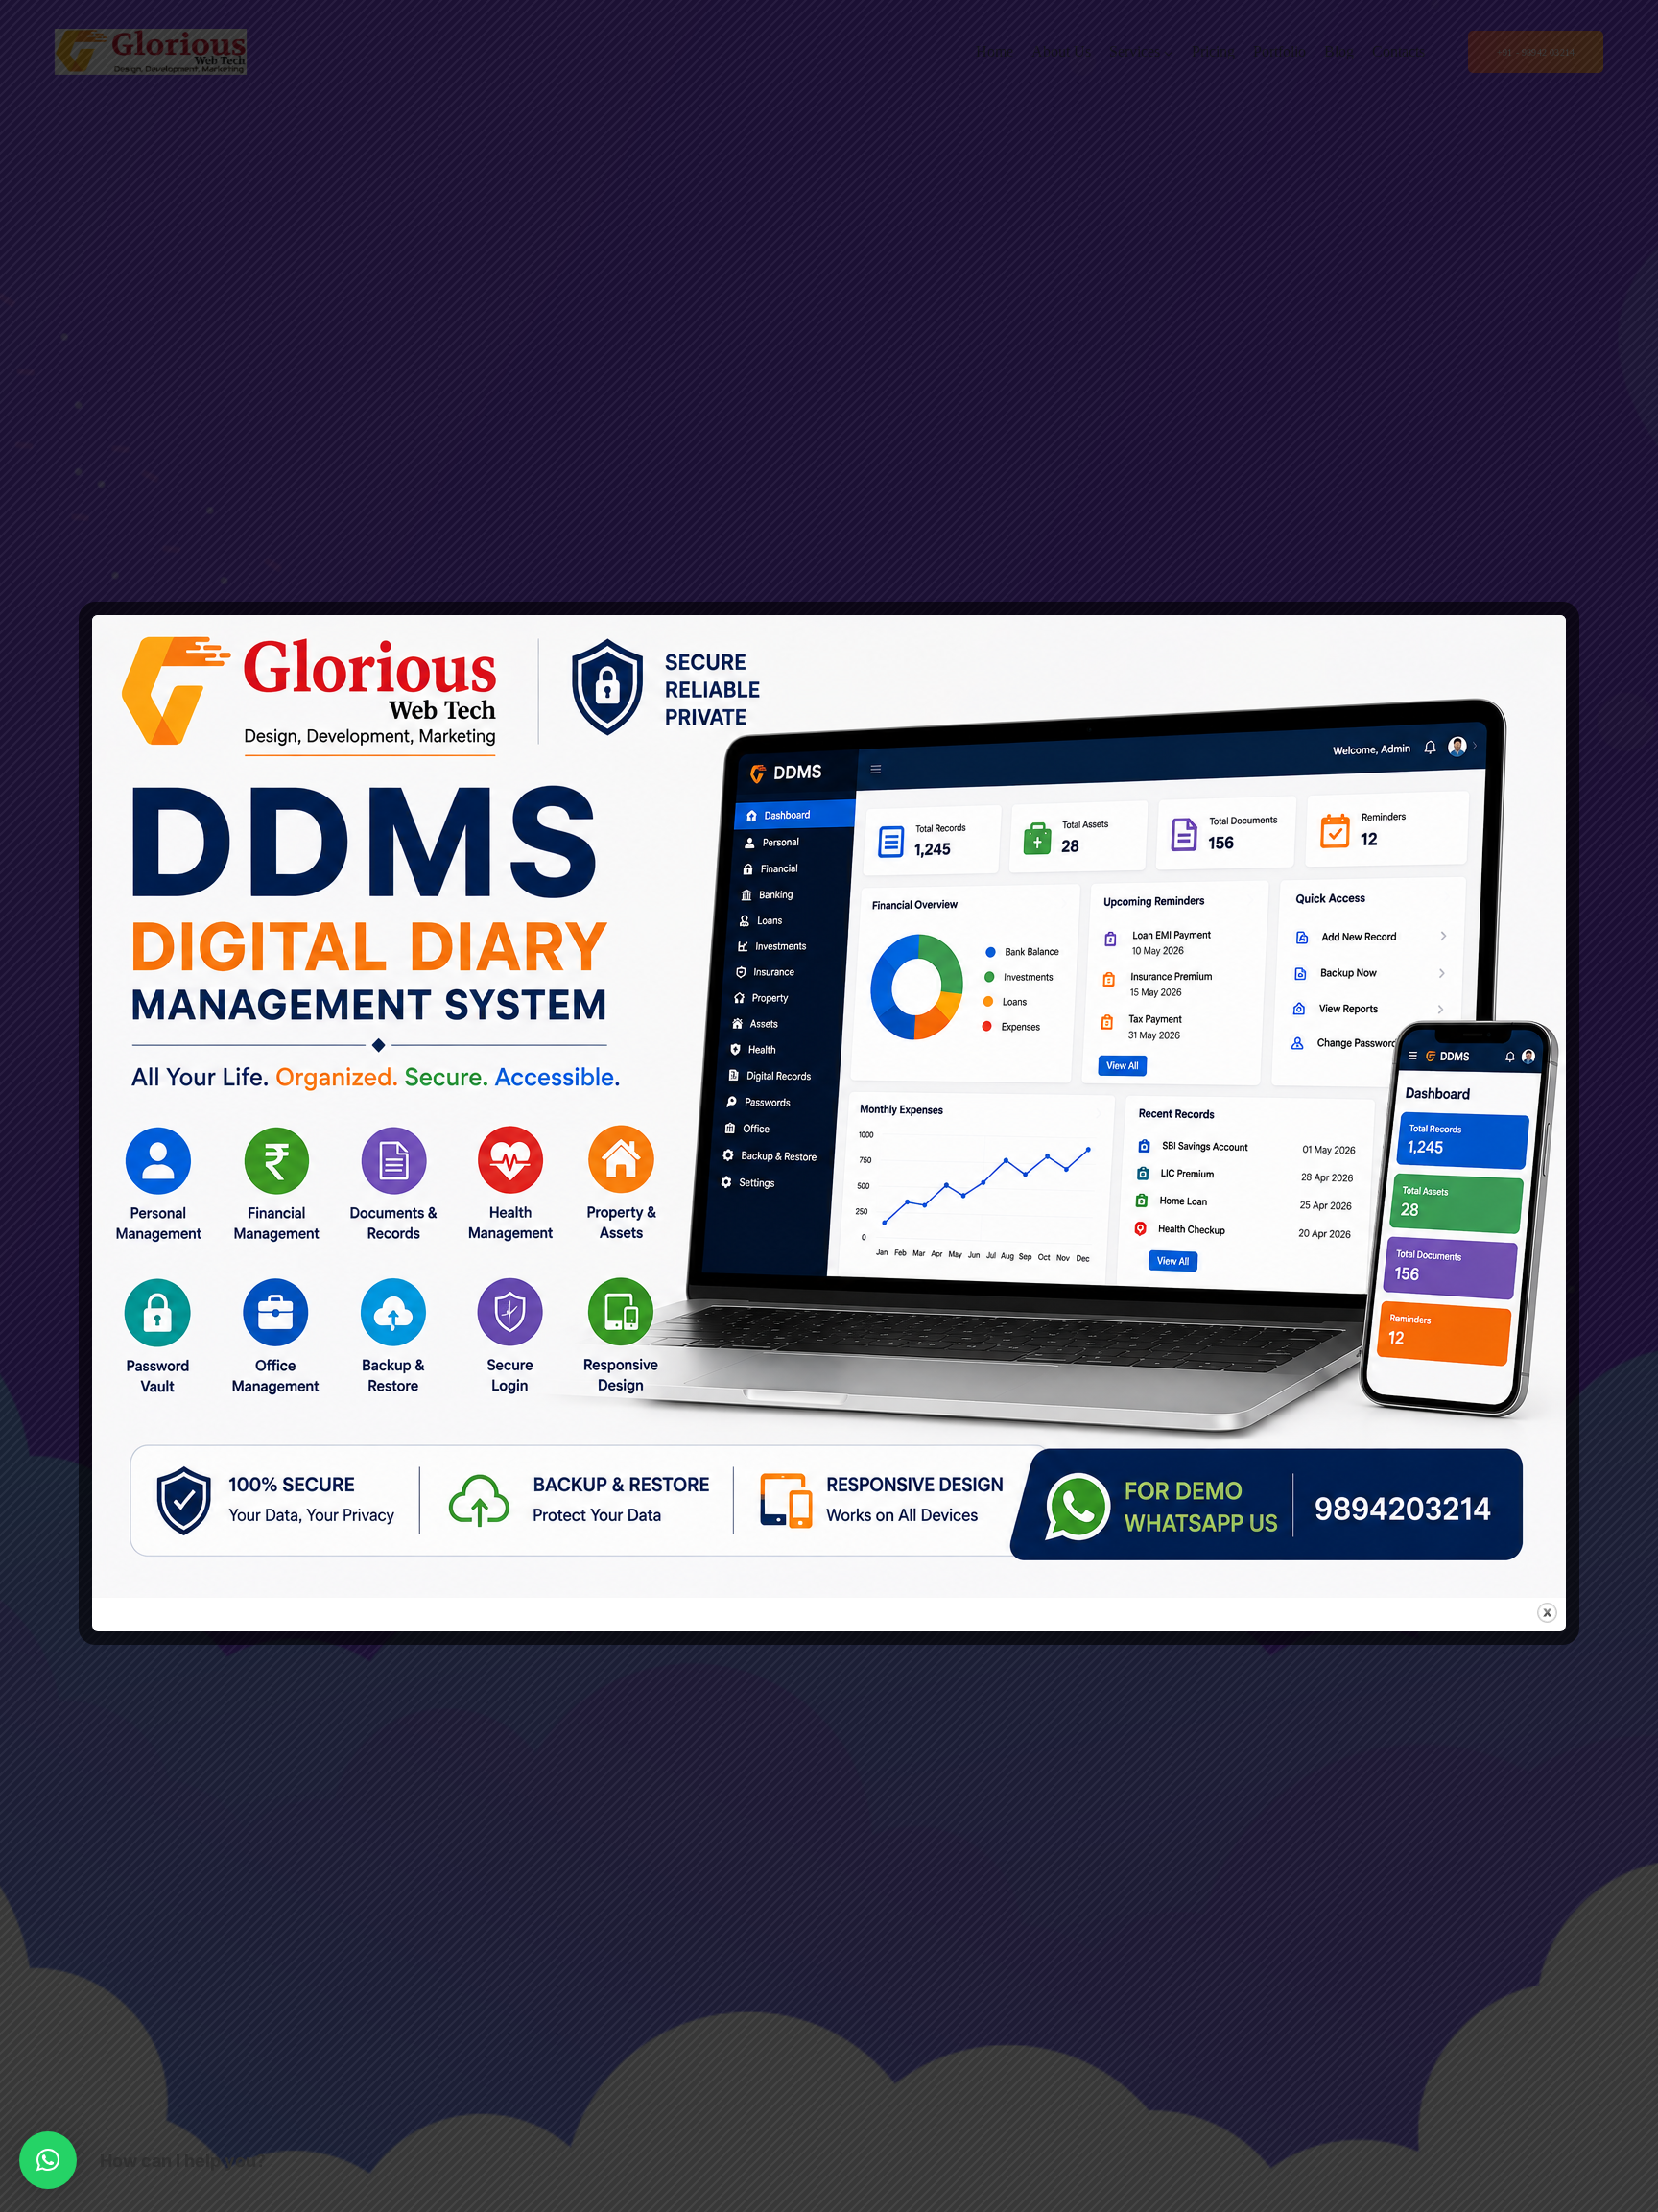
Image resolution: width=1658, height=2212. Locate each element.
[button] (48, 2160)
